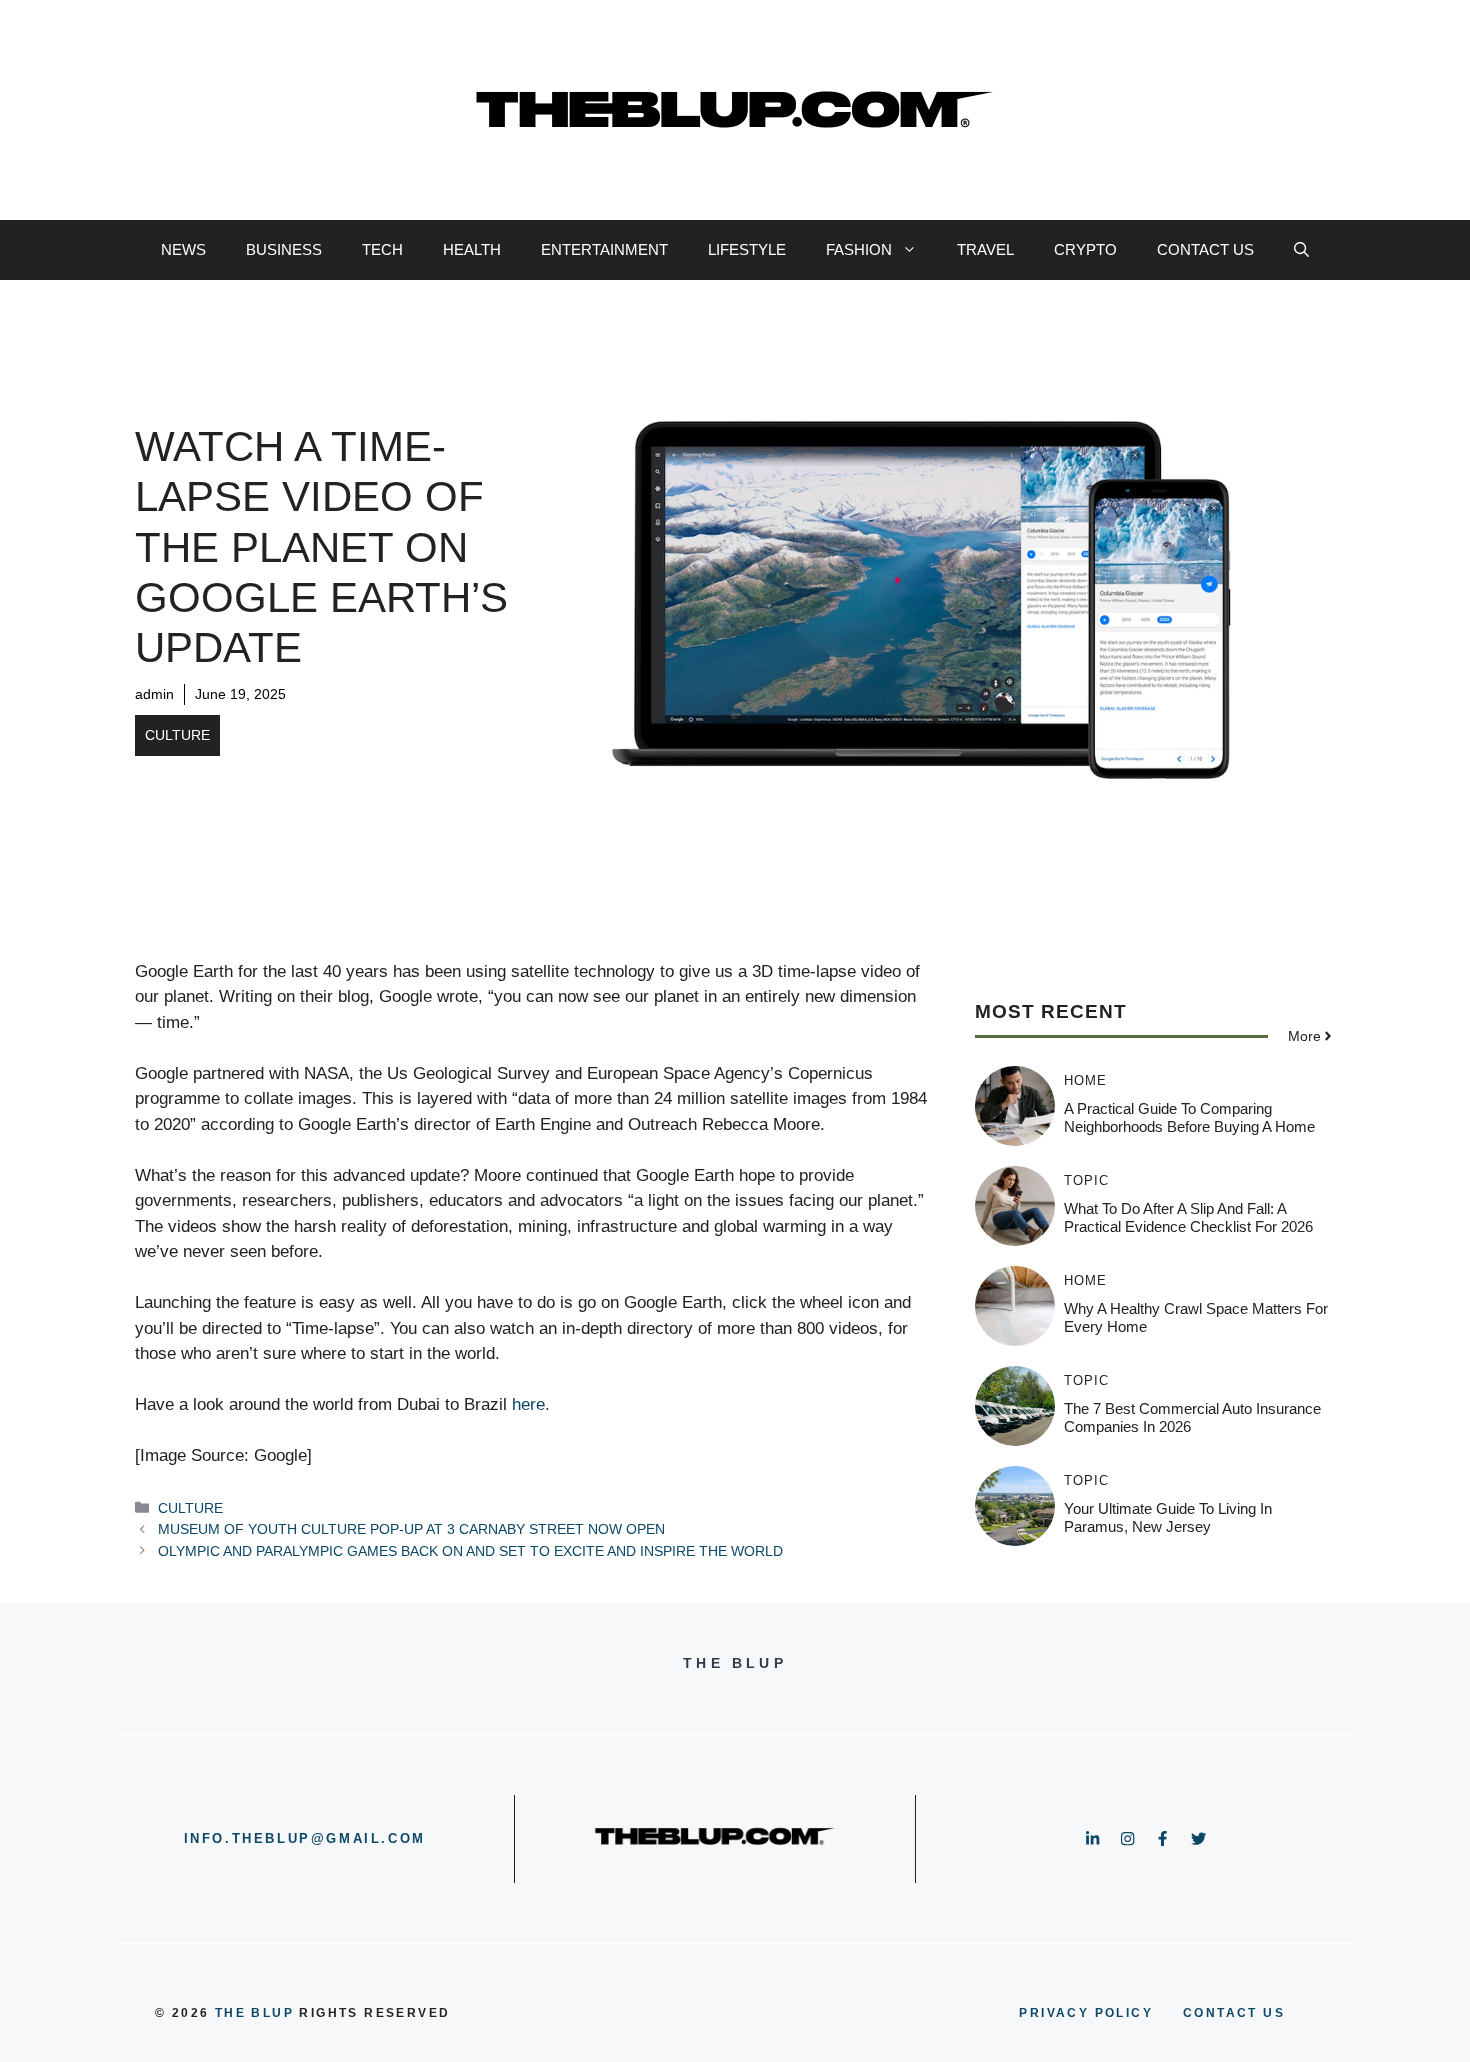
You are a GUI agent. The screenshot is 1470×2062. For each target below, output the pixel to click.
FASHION (859, 249)
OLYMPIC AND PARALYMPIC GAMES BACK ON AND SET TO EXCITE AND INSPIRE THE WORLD (470, 1551)
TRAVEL (985, 249)
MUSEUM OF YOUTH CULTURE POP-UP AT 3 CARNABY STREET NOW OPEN (411, 1529)
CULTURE (177, 735)
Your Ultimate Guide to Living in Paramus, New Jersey (1168, 1516)
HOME (1085, 1079)
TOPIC (1086, 1179)
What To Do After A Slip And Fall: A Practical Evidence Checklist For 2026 (1188, 1216)
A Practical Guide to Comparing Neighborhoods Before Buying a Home (1189, 1116)
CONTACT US (1205, 249)
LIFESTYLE (747, 249)
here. (531, 1404)
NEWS (183, 249)
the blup (254, 2013)
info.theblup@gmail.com (305, 1838)
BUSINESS (284, 249)
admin (154, 694)
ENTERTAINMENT (604, 249)
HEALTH (472, 249)
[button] (1301, 250)
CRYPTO (1085, 249)
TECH (382, 249)
